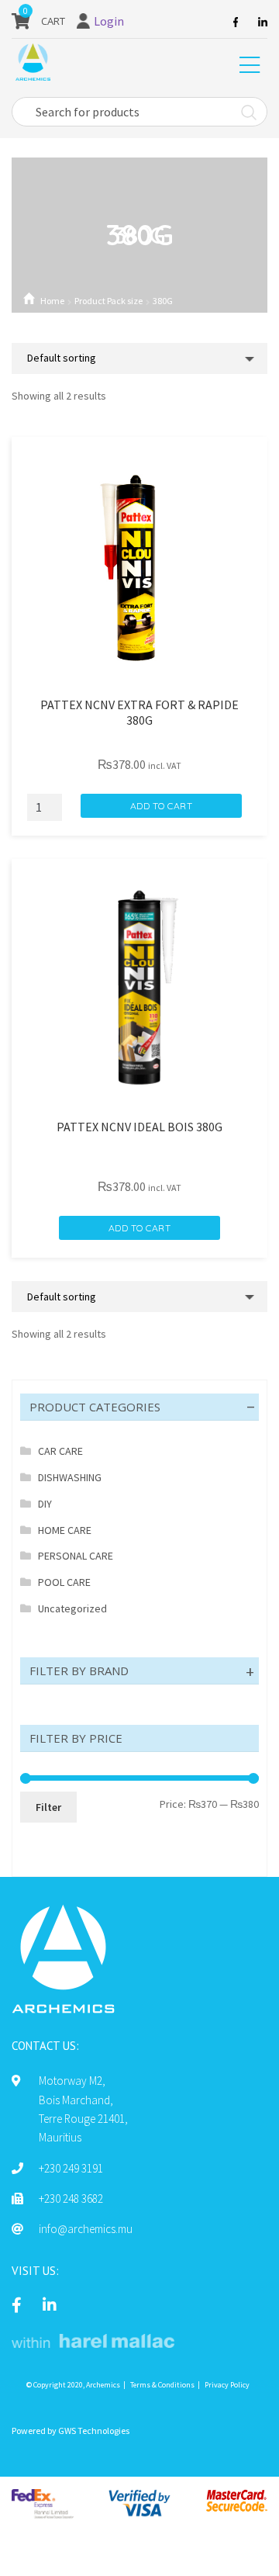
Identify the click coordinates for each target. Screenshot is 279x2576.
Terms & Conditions (162, 2385)
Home (52, 301)
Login (109, 21)
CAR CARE (60, 1451)
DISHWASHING (70, 1477)
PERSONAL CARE (76, 1556)
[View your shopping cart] (21, 21)
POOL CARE (64, 1582)
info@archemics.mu (86, 2229)
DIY (45, 1504)
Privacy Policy (227, 2385)
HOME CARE (65, 1530)
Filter (48, 1807)
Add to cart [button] (162, 806)
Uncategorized (72, 1608)
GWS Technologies (94, 2431)
